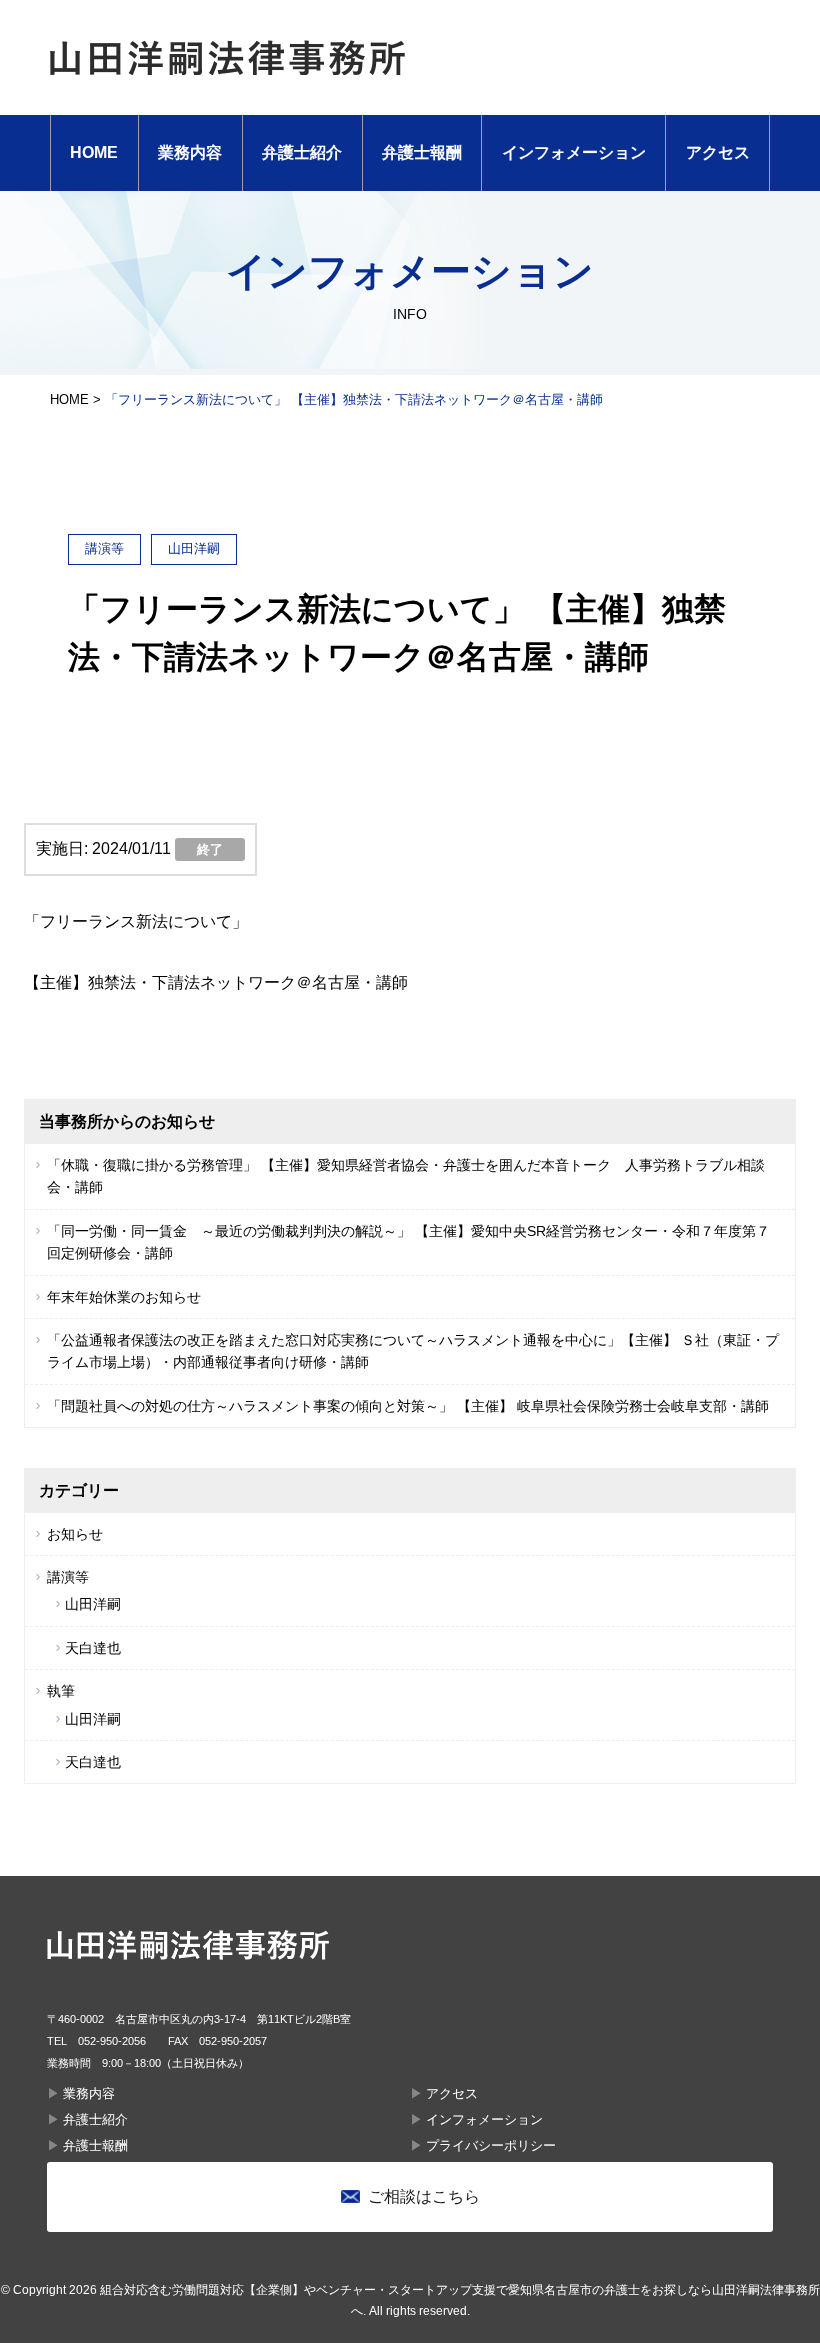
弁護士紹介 (302, 152)
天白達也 (93, 1648)
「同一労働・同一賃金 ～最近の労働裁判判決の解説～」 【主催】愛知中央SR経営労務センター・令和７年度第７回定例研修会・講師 (408, 1242)
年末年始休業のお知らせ (124, 1297)
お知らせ (75, 1534)
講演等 (68, 1577)
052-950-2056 (112, 2041)
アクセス (718, 152)
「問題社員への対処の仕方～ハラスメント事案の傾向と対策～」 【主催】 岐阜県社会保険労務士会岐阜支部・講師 (408, 1406)
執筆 (61, 1691)
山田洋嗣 (93, 1604)
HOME (94, 152)
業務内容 (190, 152)
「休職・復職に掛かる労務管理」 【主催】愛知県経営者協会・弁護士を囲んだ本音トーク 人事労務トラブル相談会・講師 (406, 1176)
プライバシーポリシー (491, 2145)
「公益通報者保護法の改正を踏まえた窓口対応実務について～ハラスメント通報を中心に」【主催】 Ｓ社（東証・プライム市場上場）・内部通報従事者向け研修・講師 (413, 1351)
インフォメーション (574, 152)
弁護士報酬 (422, 152)
